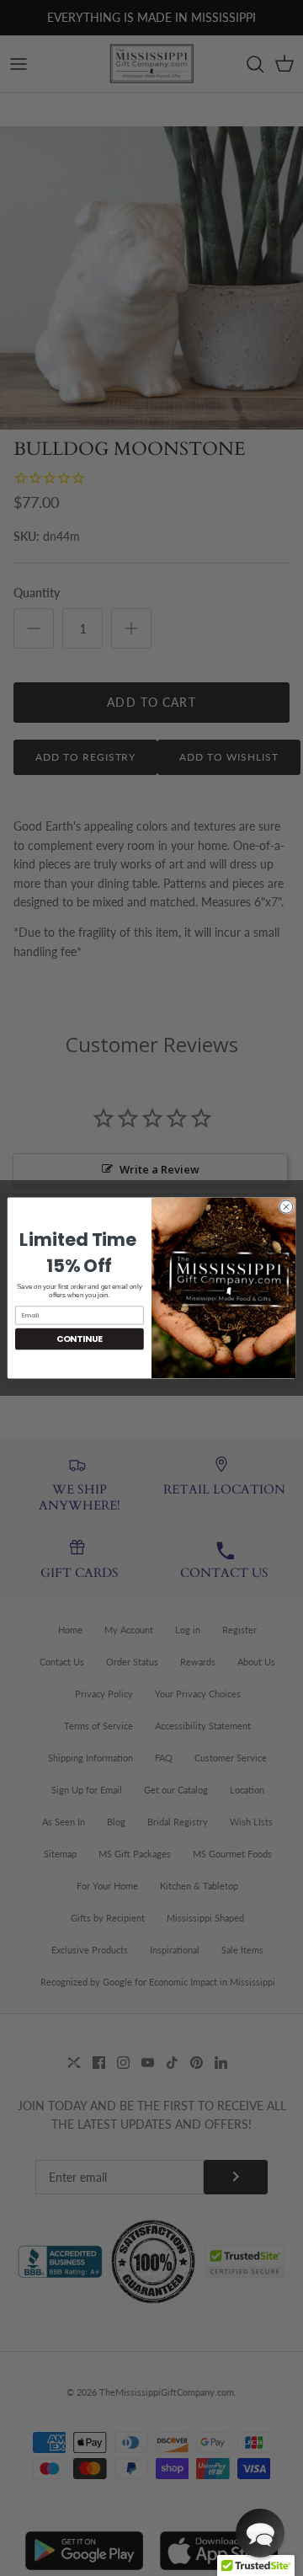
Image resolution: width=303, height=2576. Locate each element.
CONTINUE (80, 1339)
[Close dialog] (286, 1207)
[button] (260, 2533)
